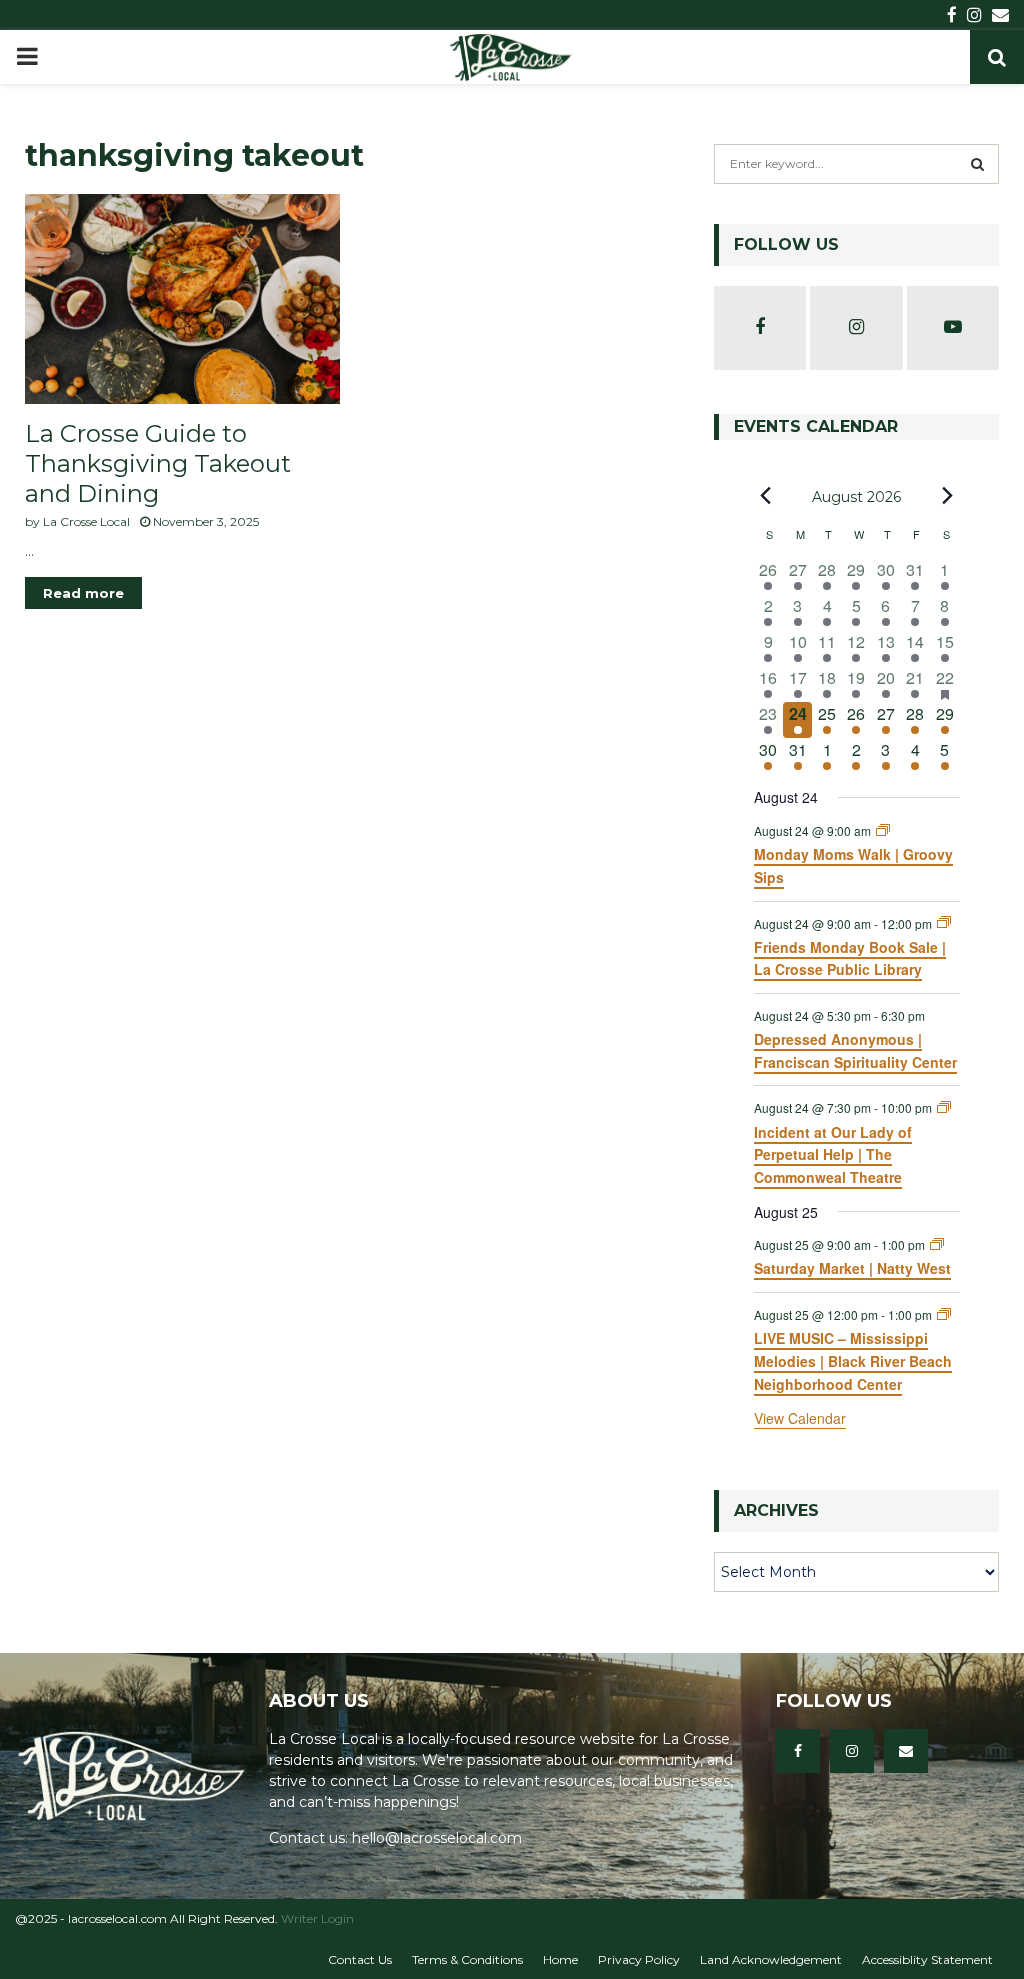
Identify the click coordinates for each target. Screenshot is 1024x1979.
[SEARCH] (977, 164)
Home (560, 1959)
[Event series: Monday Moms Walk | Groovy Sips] (883, 830)
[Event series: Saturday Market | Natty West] (937, 1244)
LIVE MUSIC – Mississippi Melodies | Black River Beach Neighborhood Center (853, 1360)
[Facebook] (798, 1751)
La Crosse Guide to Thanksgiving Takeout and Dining (158, 463)
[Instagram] (852, 1751)
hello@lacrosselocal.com (437, 1838)
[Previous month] (766, 496)
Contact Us (360, 1959)
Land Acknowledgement (771, 1959)
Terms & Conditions (467, 1959)
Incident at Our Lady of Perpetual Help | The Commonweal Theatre (833, 1154)
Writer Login (317, 1918)
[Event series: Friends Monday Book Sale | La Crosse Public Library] (944, 922)
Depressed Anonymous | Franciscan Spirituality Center (855, 1050)
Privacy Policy (639, 1959)
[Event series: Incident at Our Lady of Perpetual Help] (944, 1107)
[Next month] (948, 496)
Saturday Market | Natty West (852, 1268)
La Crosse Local (86, 521)
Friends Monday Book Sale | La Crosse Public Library (850, 958)
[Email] (906, 1751)
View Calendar (800, 1418)
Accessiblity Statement (927, 1959)
